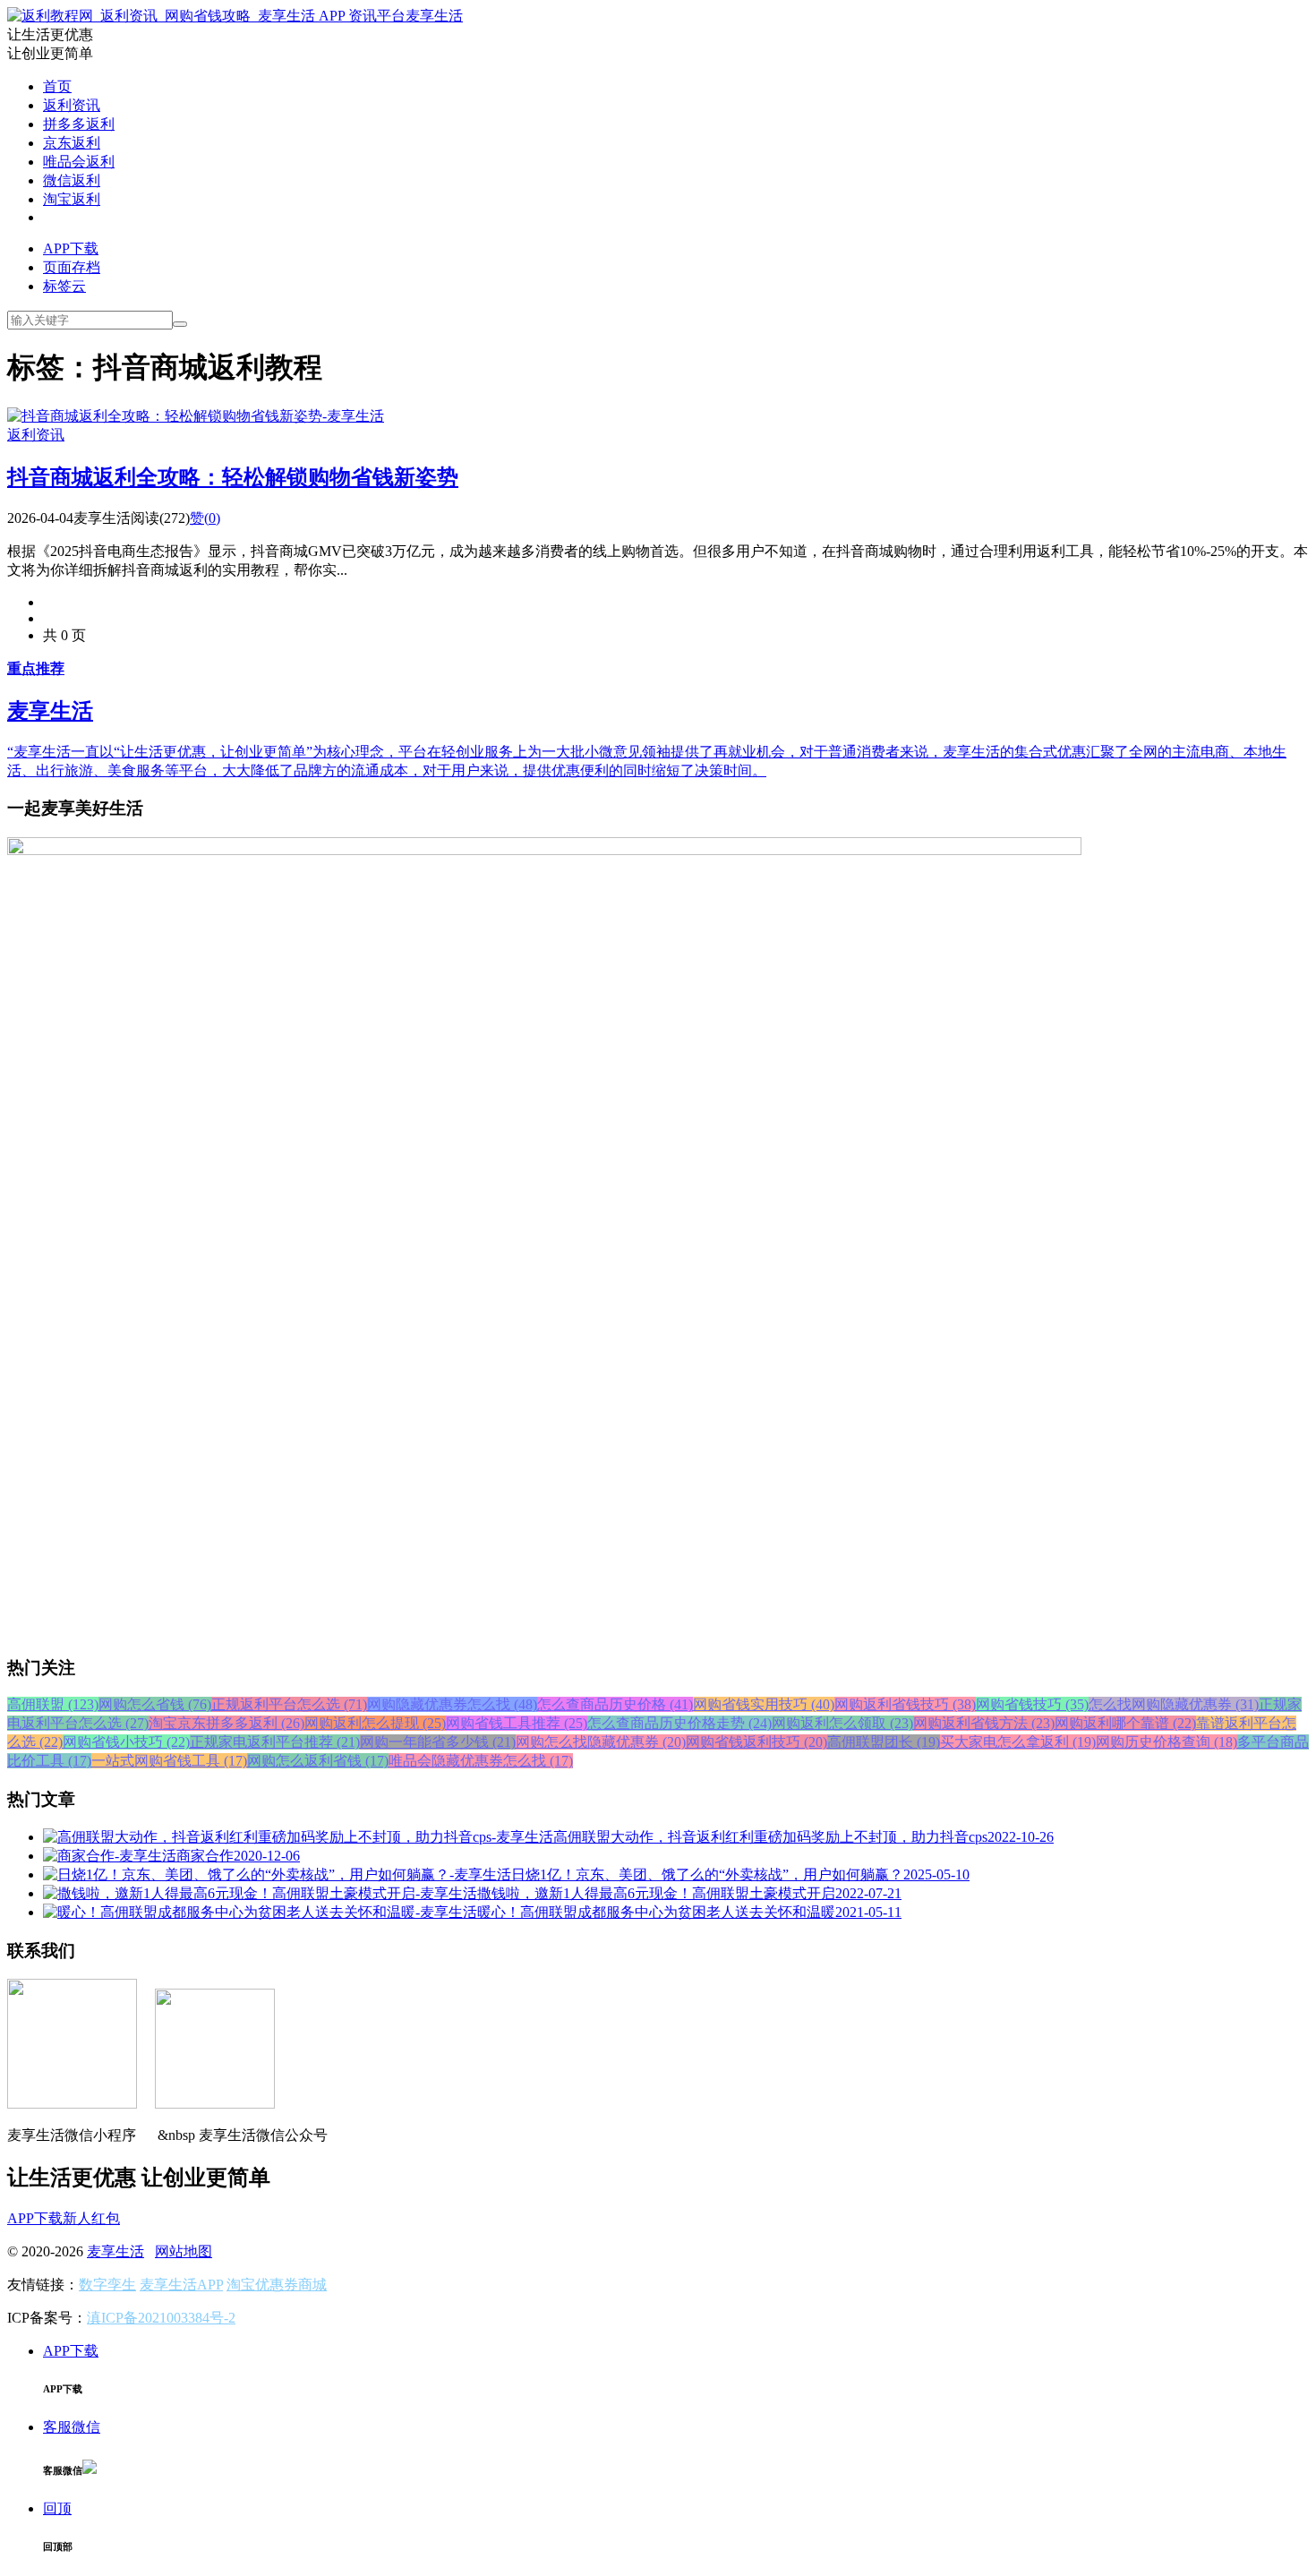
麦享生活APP (181, 2285)
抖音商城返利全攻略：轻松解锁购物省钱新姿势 (233, 477)
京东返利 (72, 143)
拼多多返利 (79, 124)
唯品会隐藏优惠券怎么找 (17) (481, 1761)
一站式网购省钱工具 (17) (169, 1761)
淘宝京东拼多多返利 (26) (226, 1723)
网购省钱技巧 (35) (1032, 1704)
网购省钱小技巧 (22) (126, 1742)
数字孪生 (107, 2285)
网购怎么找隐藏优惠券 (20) (601, 1742)
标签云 (64, 286)
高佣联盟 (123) (53, 1704)
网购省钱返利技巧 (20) (756, 1742)
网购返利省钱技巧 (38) (905, 1704)
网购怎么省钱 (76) (155, 1704)
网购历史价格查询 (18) (1166, 1742)
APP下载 (71, 248)
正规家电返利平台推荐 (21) (275, 1742)
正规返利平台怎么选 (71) (289, 1704)
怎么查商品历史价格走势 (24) (679, 1723)
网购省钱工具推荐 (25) (517, 1723)
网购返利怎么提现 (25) (375, 1723)
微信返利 (72, 180)
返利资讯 (72, 105)
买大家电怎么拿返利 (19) (1018, 1742)
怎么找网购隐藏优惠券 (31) (1174, 1704)
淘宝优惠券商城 (277, 2285)
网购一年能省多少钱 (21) (438, 1742)
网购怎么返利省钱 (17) (318, 1761)
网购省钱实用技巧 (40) (764, 1704)
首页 (57, 86)
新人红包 (91, 2218)
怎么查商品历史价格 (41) (615, 1704)
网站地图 (184, 2251)
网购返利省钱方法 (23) (984, 1723)
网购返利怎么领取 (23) (842, 1723)
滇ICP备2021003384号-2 (161, 2318)
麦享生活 (434, 16)
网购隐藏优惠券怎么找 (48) (452, 1704)
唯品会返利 (79, 162)
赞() (205, 518)
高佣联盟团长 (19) (884, 1742)
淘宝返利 (72, 199)
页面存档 (72, 267)
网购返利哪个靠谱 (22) (1125, 1723)
